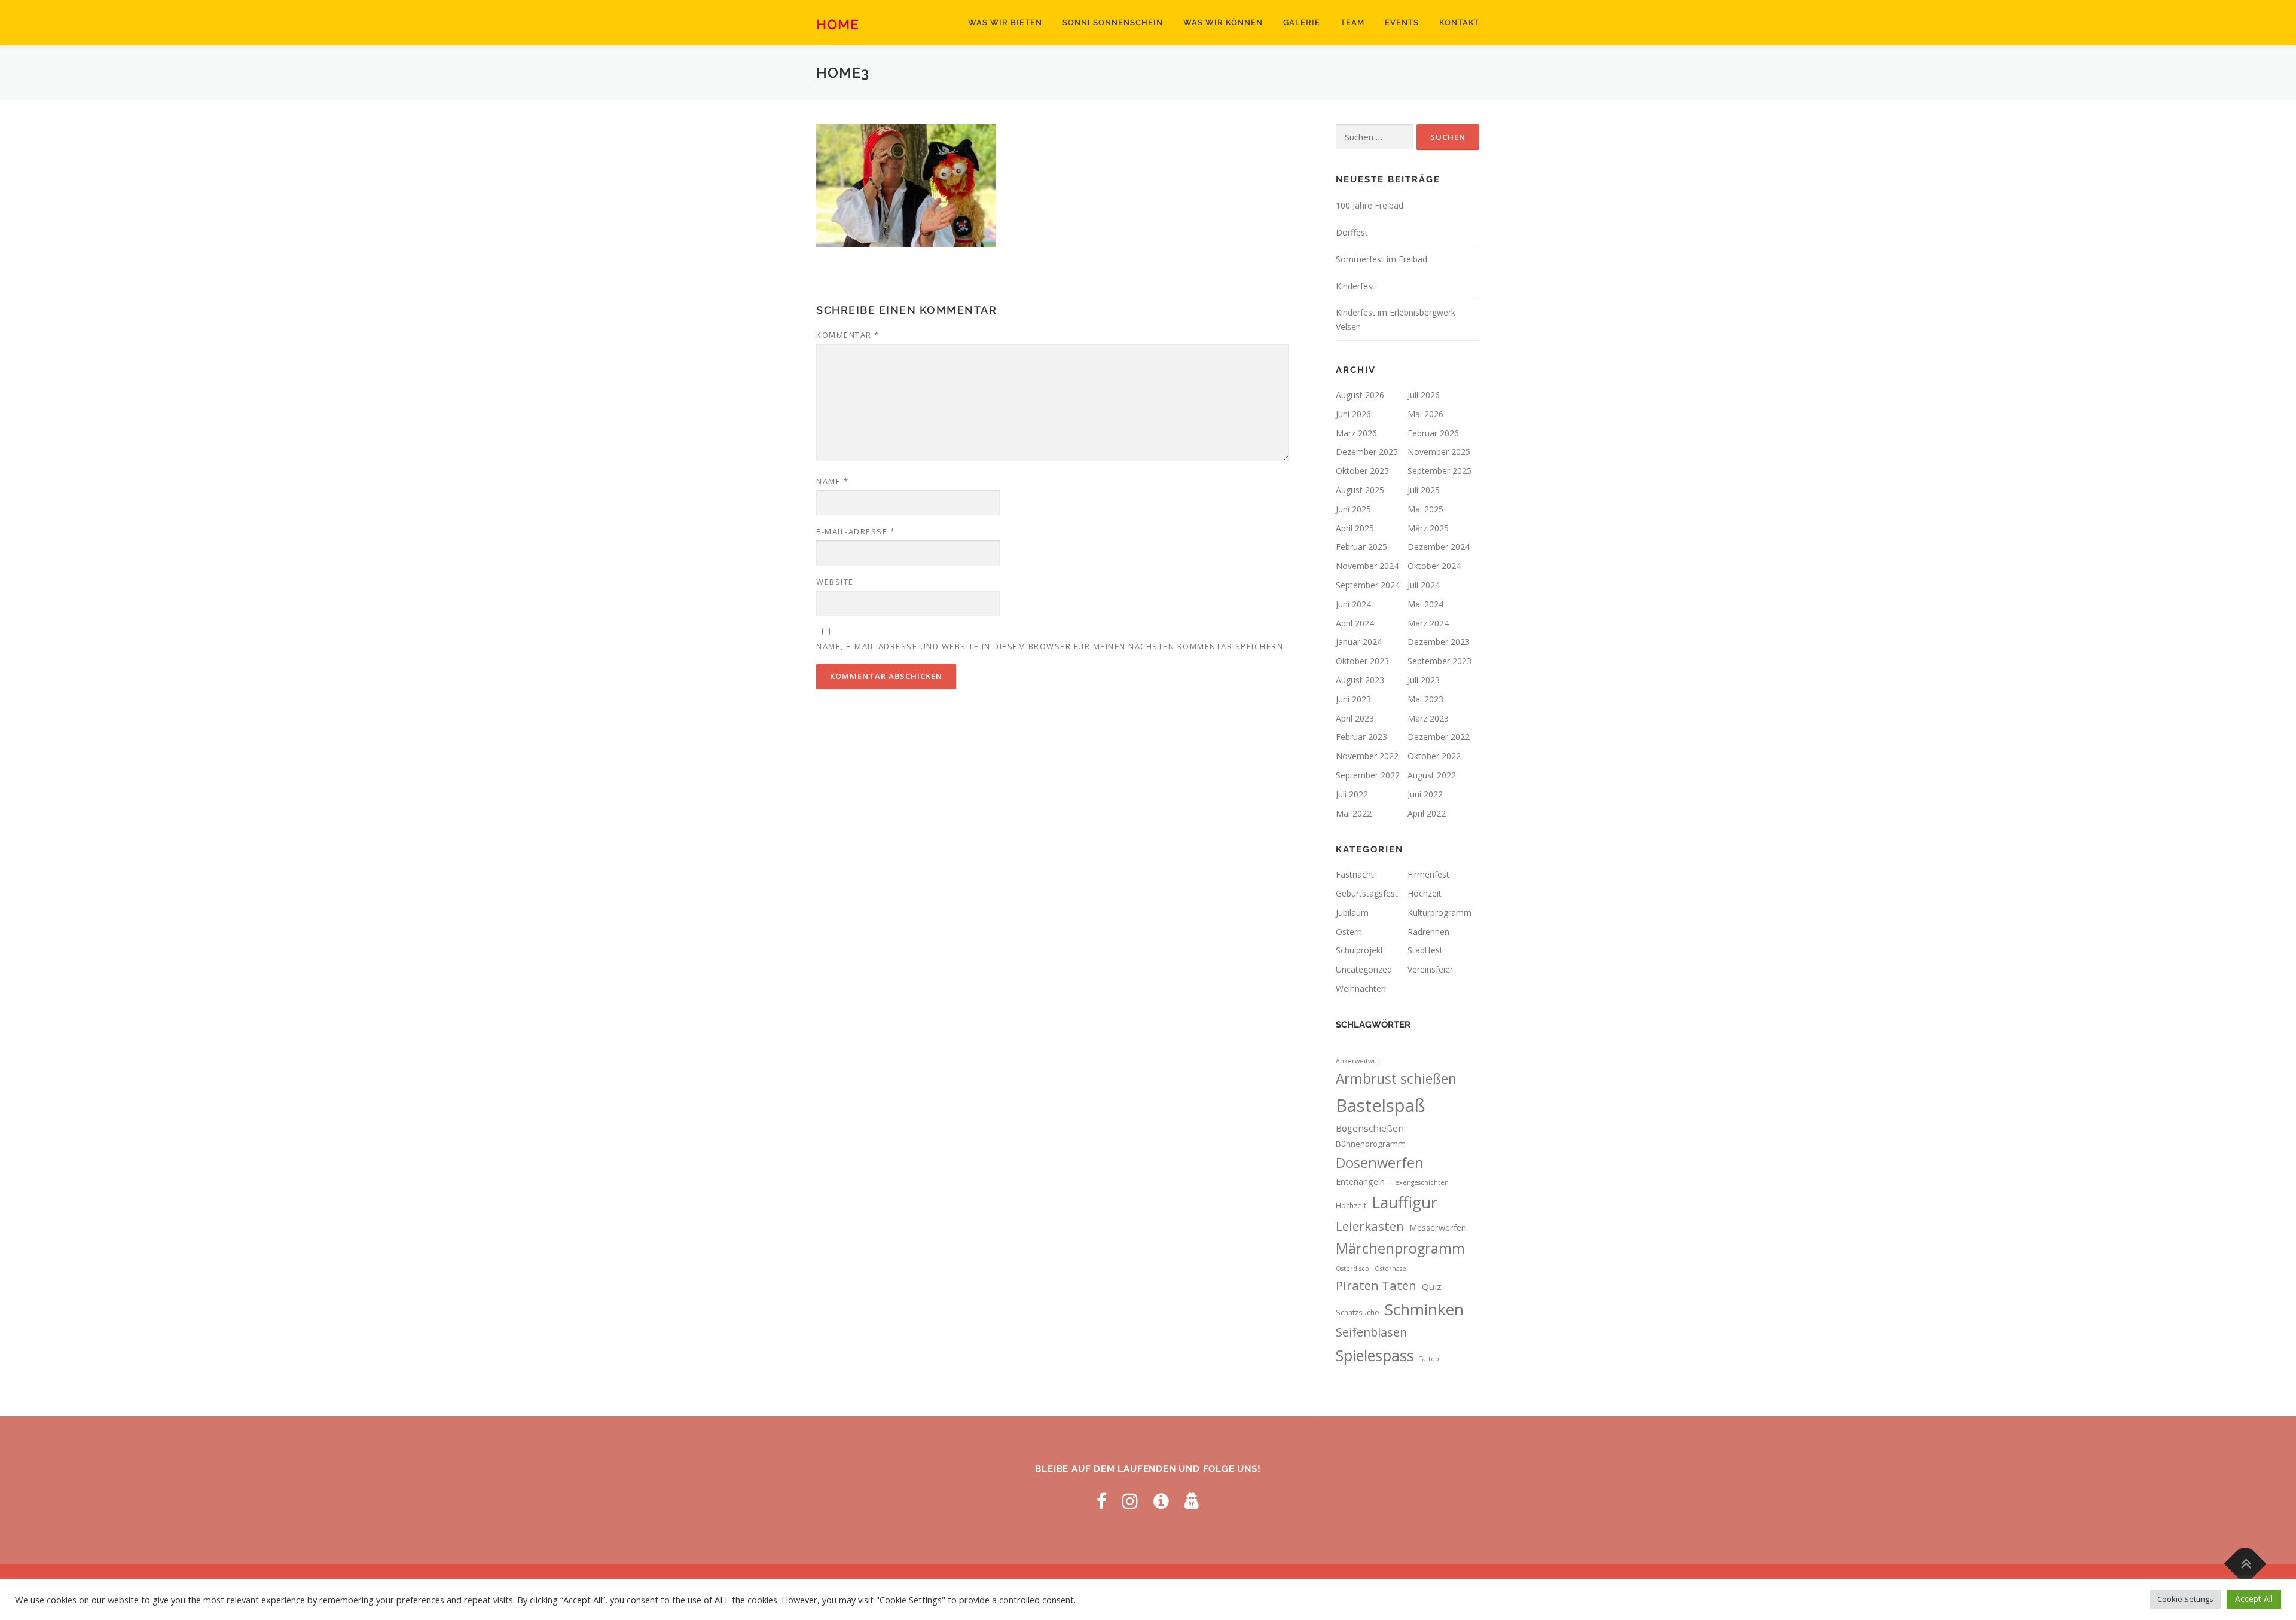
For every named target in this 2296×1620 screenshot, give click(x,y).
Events (1402, 22)
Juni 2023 (1353, 699)
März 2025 (1428, 528)
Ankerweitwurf (1359, 1061)
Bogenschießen (1370, 1128)
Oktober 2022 (1434, 756)
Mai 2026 (1425, 414)
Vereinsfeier (1430, 969)
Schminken (1424, 1309)
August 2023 (1360, 680)
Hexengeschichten (1419, 1182)
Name (832, 481)
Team (1352, 22)
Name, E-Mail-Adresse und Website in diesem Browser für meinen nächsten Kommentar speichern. (1051, 646)
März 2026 (1356, 433)
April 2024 (1355, 623)
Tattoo (1429, 1359)
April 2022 (1427, 813)
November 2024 (1367, 566)
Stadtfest (1425, 950)
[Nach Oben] (2245, 1564)
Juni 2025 (1353, 509)
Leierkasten (1370, 1226)
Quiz (1432, 1286)
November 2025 (1439, 452)
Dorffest (1352, 232)
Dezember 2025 (1367, 452)
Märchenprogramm (1400, 1248)
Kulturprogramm (1439, 913)
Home (838, 24)
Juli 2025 (1424, 490)
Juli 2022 (1352, 794)
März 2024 (1428, 623)
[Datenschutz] (1192, 1501)
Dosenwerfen (1380, 1163)
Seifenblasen (1371, 1332)
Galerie (1302, 22)
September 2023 (1439, 661)
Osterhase (1390, 1269)
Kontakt (1460, 22)
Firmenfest (1428, 874)
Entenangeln (1360, 1182)
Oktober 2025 (1362, 471)
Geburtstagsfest (1367, 893)
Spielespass (1375, 1355)
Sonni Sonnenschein (1113, 22)
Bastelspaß (1381, 1105)
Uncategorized (1364, 969)
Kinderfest (1355, 286)
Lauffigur (1405, 1202)
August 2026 (1360, 395)
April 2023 (1355, 718)
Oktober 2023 (1362, 661)
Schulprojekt (1360, 950)
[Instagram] (1130, 1501)
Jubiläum (1352, 913)
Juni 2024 (1353, 604)
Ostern (1349, 932)
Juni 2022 (1425, 794)
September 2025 (1439, 471)
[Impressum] (1161, 1501)
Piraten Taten (1376, 1285)
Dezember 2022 (1439, 737)
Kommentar (848, 335)
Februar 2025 (1361, 547)
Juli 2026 (1424, 395)
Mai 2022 (1354, 813)
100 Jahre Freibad (1370, 205)
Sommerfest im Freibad (1381, 259)
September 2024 (1368, 585)
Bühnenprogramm (1371, 1144)
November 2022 (1367, 756)
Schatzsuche (1358, 1312)
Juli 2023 (1424, 680)
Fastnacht (1355, 874)
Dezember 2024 (1439, 547)
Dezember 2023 (1439, 642)
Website (835, 582)
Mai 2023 (1425, 699)
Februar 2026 (1433, 433)
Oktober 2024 (1434, 566)
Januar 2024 (1359, 642)
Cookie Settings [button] (2185, 1599)
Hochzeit (1425, 893)
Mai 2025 (1425, 509)
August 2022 (1432, 775)
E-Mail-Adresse (856, 531)
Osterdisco (1352, 1269)
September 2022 (1368, 775)
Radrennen (1428, 932)
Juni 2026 (1353, 414)
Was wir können (1223, 22)
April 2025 (1355, 528)
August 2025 (1360, 490)
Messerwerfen (1438, 1228)
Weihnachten (1361, 988)
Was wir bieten (1005, 22)
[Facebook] (1102, 1501)
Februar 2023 (1361, 737)
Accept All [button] (2254, 1599)
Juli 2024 (1424, 585)
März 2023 (1428, 718)
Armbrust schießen (1396, 1079)
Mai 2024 (1425, 604)
